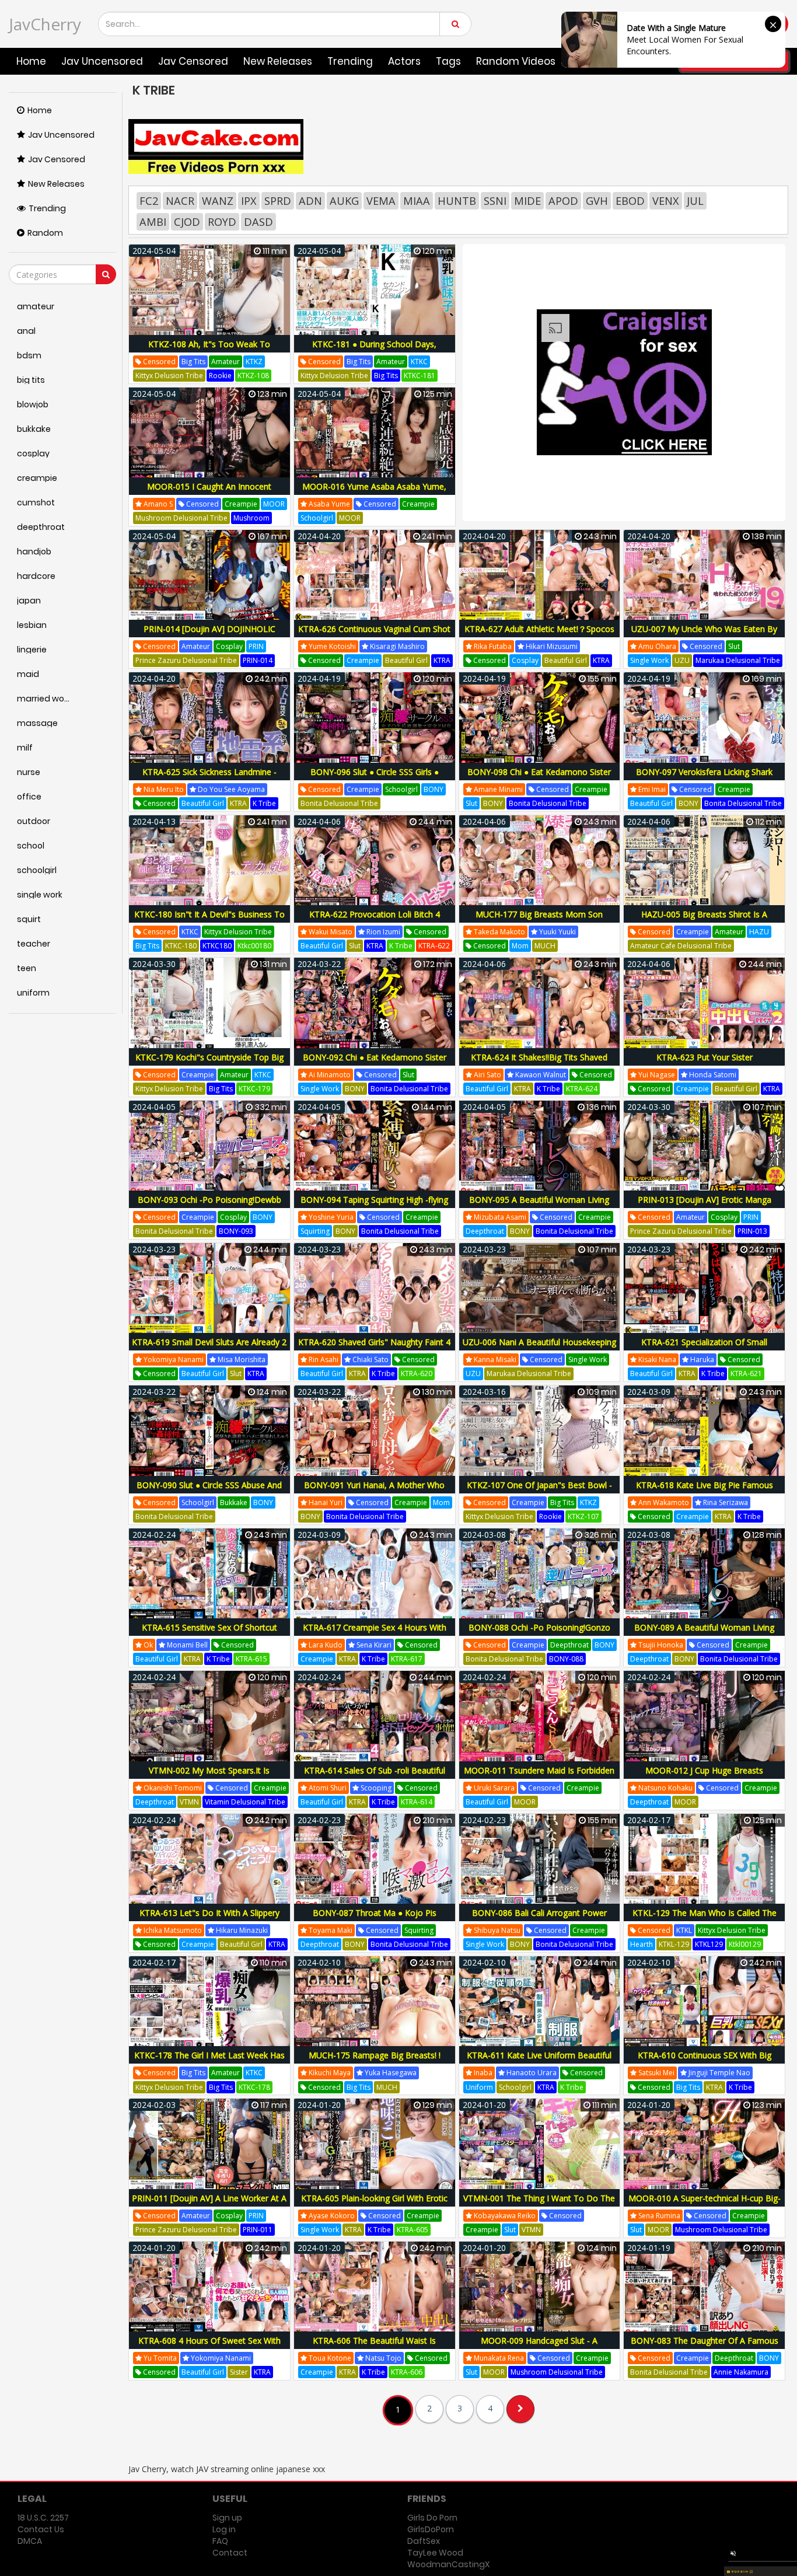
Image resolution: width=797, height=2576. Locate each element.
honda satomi (712, 1075)
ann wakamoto (663, 1502)
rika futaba (492, 646)
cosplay (229, 646)
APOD (563, 201)
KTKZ (254, 362)
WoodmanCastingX (448, 2564)
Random (45, 233)
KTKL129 (709, 1944)
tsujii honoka (660, 1645)
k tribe (264, 803)
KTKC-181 (420, 376)
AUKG (344, 201)
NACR (180, 201)
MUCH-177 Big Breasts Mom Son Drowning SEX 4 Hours (539, 921)
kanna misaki (494, 1359)
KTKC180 (217, 946)
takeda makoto (499, 932)
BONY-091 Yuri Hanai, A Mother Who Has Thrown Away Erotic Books (374, 1491)
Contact (230, 2553)
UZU (682, 660)
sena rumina (658, 2216)
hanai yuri (325, 1502)
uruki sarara (493, 1788)
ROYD (222, 222)
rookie (220, 376)
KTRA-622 (434, 946)
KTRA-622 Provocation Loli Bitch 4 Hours (375, 921)
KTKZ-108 (253, 376)
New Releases (278, 61)
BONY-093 (236, 1231)
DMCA (30, 2541)
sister (239, 2372)
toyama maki (330, 1930)
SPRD (278, 201)
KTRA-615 (251, 1659)
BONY (434, 789)
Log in (224, 2529)
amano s (157, 504)
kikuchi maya (329, 2073)
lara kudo (325, 1645)
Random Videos (516, 61)
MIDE (527, 201)
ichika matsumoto (172, 1930)
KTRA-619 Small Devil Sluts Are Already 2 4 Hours (209, 1348)
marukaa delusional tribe (738, 660)
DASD (258, 222)
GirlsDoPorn (431, 2529)
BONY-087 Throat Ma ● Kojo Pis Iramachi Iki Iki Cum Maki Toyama (374, 1919)
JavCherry (45, 24)
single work (649, 660)
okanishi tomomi (172, 1788)
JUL (695, 201)
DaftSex (424, 2541)
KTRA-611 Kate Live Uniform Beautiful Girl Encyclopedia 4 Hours (539, 2062)
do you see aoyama (230, 789)
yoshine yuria (330, 1217)
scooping (375, 1788)
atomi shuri (327, 1788)
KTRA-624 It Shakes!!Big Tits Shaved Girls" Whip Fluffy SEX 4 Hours (539, 1064)
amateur (226, 362)
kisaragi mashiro (396, 646)
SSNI (495, 201)
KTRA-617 (407, 1659)
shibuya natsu (496, 1930)
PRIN (256, 646)
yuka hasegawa (390, 2073)
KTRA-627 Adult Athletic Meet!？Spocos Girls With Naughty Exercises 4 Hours (539, 635)
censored (158, 362)
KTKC (419, 362)
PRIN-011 (258, 2230)
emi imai (651, 789)
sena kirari (373, 1645)
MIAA (417, 201)
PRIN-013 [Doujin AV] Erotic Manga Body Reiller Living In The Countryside (704, 1206)
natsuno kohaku (665, 1788)
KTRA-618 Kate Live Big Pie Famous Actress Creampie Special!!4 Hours (705, 1491)
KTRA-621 (746, 1373)
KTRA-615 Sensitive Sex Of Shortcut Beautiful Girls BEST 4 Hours (209, 1634)
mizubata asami (499, 1217)
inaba (482, 2073)
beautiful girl (406, 660)
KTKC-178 (254, 2087)
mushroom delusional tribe (181, 518)
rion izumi (382, 932)
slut (734, 646)
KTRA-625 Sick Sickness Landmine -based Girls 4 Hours (209, 778)
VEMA (381, 201)
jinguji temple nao (719, 2073)
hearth (642, 1944)
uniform (479, 2087)
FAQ (220, 2541)
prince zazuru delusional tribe (186, 660)
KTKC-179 (254, 1089)
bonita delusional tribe (339, 803)
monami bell (186, 1645)
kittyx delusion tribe (169, 376)
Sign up (227, 2518)
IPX (249, 201)
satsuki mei (656, 2073)
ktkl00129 (745, 1944)
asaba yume (328, 504)
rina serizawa (725, 1502)
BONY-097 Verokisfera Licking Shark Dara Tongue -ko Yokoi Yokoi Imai (704, 778)
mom (520, 946)
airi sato (487, 1075)
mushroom (251, 518)
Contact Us (41, 2529)
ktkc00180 (254, 946)
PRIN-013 (752, 1231)
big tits (193, 362)
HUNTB (457, 201)
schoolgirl (317, 518)
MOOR (274, 504)
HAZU (759, 932)
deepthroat (485, 1231)
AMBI (153, 222)
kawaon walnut (540, 1075)
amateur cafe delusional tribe (681, 946)
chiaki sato (370, 1359)
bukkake (234, 1502)
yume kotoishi (331, 646)
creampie (241, 504)
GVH (597, 201)
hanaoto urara (531, 2073)
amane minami (497, 789)
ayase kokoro (331, 2216)
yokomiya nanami (173, 1359)
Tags (448, 61)
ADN (310, 201)
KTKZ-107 (583, 1516)
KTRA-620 (417, 1373)
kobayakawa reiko (504, 2216)
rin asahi (323, 1359)
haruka (701, 1359)
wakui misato (330, 932)
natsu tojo (382, 2358)
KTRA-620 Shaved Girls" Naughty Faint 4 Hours (374, 1348)
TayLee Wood (435, 2553)
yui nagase (656, 1075)
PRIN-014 (258, 660)
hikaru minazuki (241, 1930)
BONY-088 (566, 1659)
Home (31, 61)
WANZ (218, 201)
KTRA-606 (407, 2372)
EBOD (630, 201)
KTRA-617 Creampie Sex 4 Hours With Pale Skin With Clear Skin (375, 1634)
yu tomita (159, 2358)
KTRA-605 (413, 2230)
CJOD (187, 222)
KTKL (684, 1930)
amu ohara (656, 646)
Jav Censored (193, 61)
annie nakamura (741, 2372)
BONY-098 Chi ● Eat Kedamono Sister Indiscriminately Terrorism (539, 778)
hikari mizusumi (551, 646)
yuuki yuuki (557, 932)
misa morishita (241, 1359)
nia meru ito (163, 789)
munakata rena (498, 2358)
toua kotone (329, 2358)
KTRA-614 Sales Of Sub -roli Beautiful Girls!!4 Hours (375, 1777)
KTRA (442, 660)
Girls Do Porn (432, 2518)
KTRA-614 (417, 1802)
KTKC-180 (181, 946)
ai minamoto (329, 1075)
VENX (666, 201)
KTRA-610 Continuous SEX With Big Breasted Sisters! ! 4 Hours (705, 2062)
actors (404, 61)
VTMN (189, 1802)
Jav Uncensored (102, 61)
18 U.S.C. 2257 (43, 2518)
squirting (315, 1231)
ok (147, 1645)
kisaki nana (656, 1359)
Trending (350, 61)
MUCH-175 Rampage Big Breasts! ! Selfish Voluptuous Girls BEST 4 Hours (374, 2062)
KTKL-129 (674, 1944)
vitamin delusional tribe (245, 1802)
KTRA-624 (582, 1089)
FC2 (149, 201)
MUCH (545, 946)
